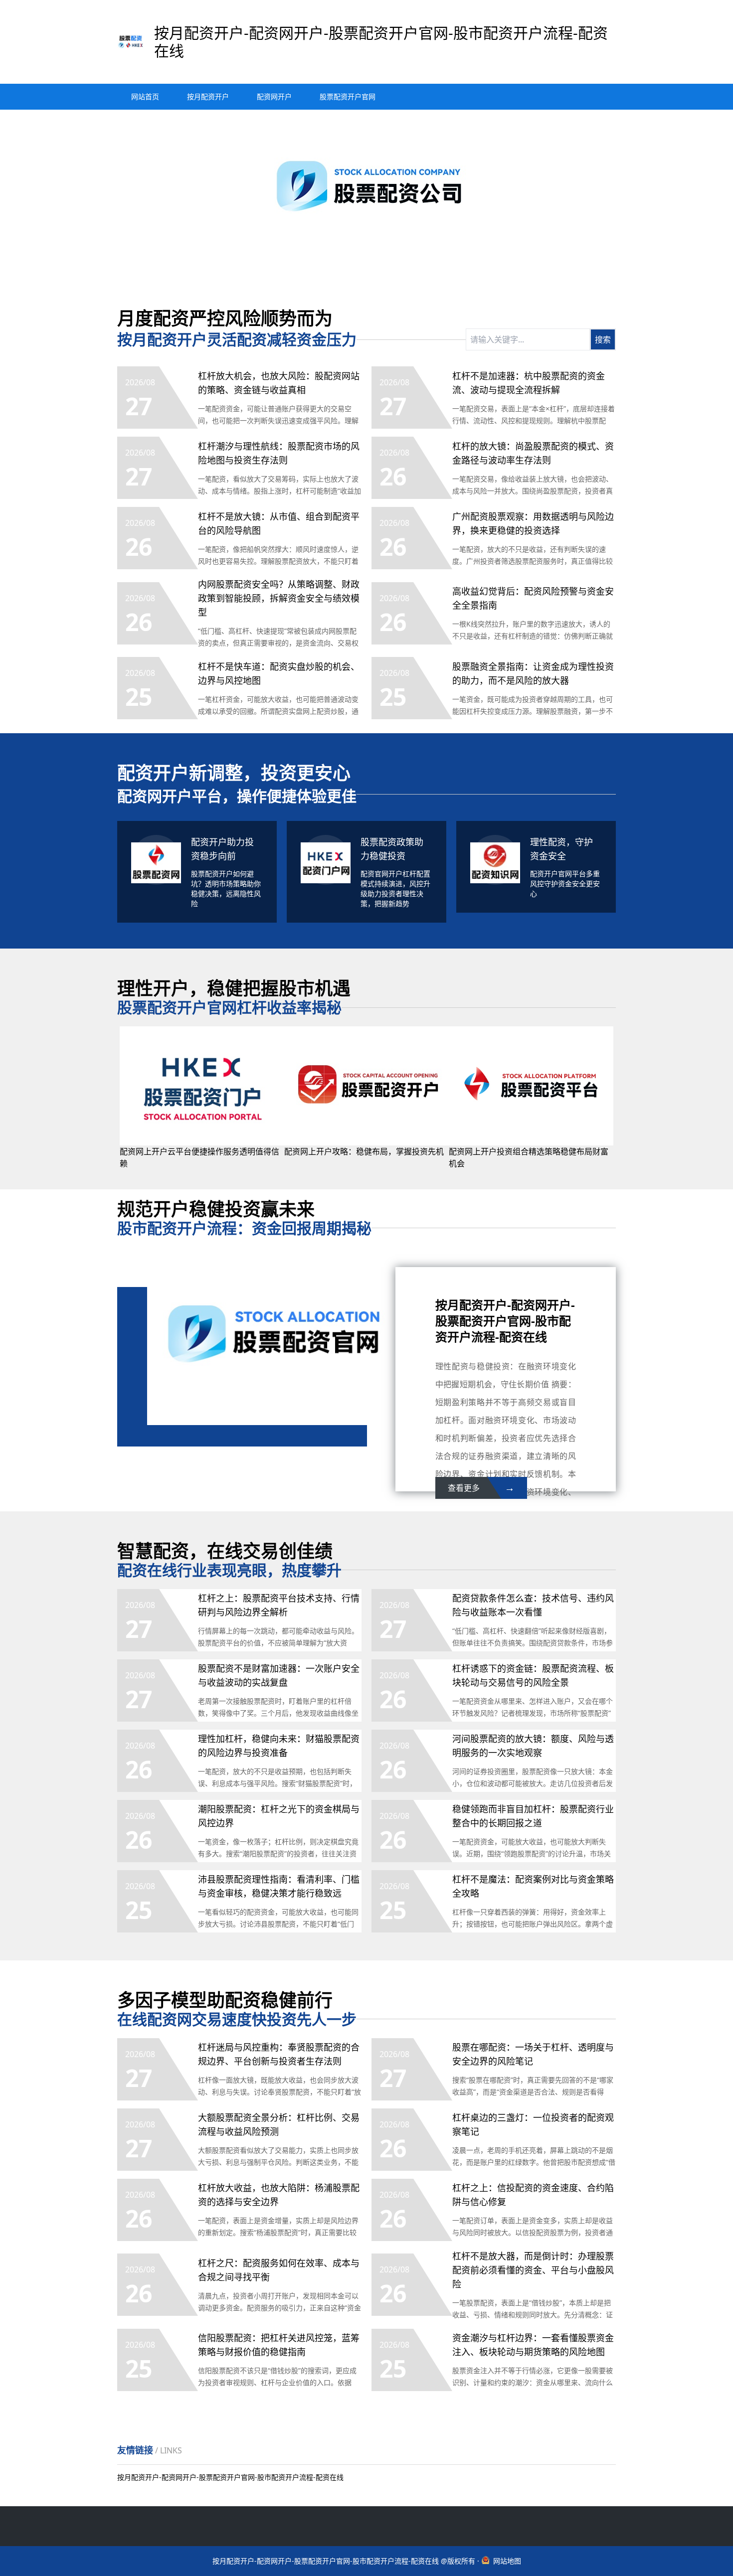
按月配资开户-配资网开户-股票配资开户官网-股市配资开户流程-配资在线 (230, 2477)
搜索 (603, 339)
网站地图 (507, 2561)
